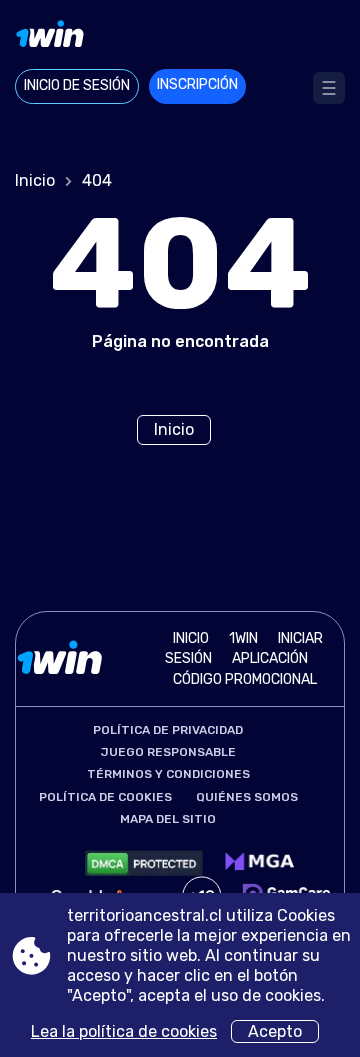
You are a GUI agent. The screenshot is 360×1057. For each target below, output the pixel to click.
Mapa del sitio (168, 819)
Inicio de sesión (77, 85)
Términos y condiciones (168, 774)
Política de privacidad (168, 730)
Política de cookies (105, 797)
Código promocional (245, 679)
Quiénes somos (247, 797)
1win (243, 638)
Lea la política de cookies (124, 1031)
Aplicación (270, 658)
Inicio (35, 180)
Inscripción (197, 84)
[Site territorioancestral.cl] (180, 37)
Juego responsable (168, 752)
